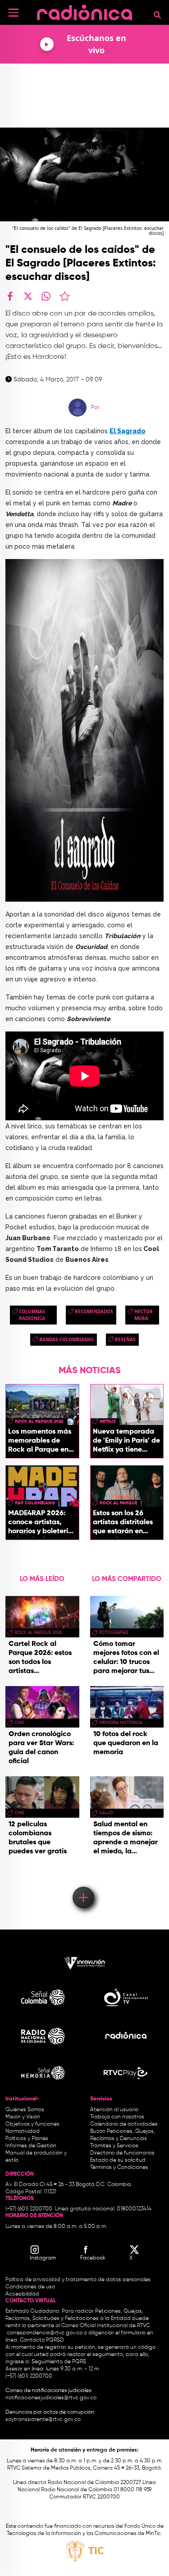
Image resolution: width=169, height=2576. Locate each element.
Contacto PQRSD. (42, 2340)
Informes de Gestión (31, 2146)
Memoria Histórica (121, 1723)
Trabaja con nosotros (117, 2117)
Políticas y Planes (27, 2139)
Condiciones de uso (30, 2287)
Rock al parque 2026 (39, 1421)
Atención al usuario (114, 2110)
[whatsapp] (46, 296)
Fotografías (114, 1632)
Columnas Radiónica (32, 1315)
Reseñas (125, 1339)
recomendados (94, 1311)
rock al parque (118, 1503)
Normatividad (23, 2131)
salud (106, 1813)
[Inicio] (84, 11)
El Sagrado (128, 431)
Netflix (108, 1421)
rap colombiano (35, 1503)
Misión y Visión (23, 2117)
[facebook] (10, 296)
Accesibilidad (23, 2294)
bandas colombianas (66, 1339)
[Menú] (14, 13)
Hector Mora (144, 1315)
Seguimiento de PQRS (59, 2362)
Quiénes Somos (25, 2110)
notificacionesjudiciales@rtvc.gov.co (51, 2398)
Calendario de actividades (124, 2124)
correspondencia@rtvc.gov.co (45, 2333)
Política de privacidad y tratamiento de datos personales (78, 2280)
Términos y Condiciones (119, 2168)
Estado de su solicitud (118, 2160)
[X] (28, 296)
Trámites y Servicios (114, 2146)
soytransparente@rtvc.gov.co (43, 2420)
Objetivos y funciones (32, 2124)
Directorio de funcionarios (122, 2153)
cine (19, 1723)
